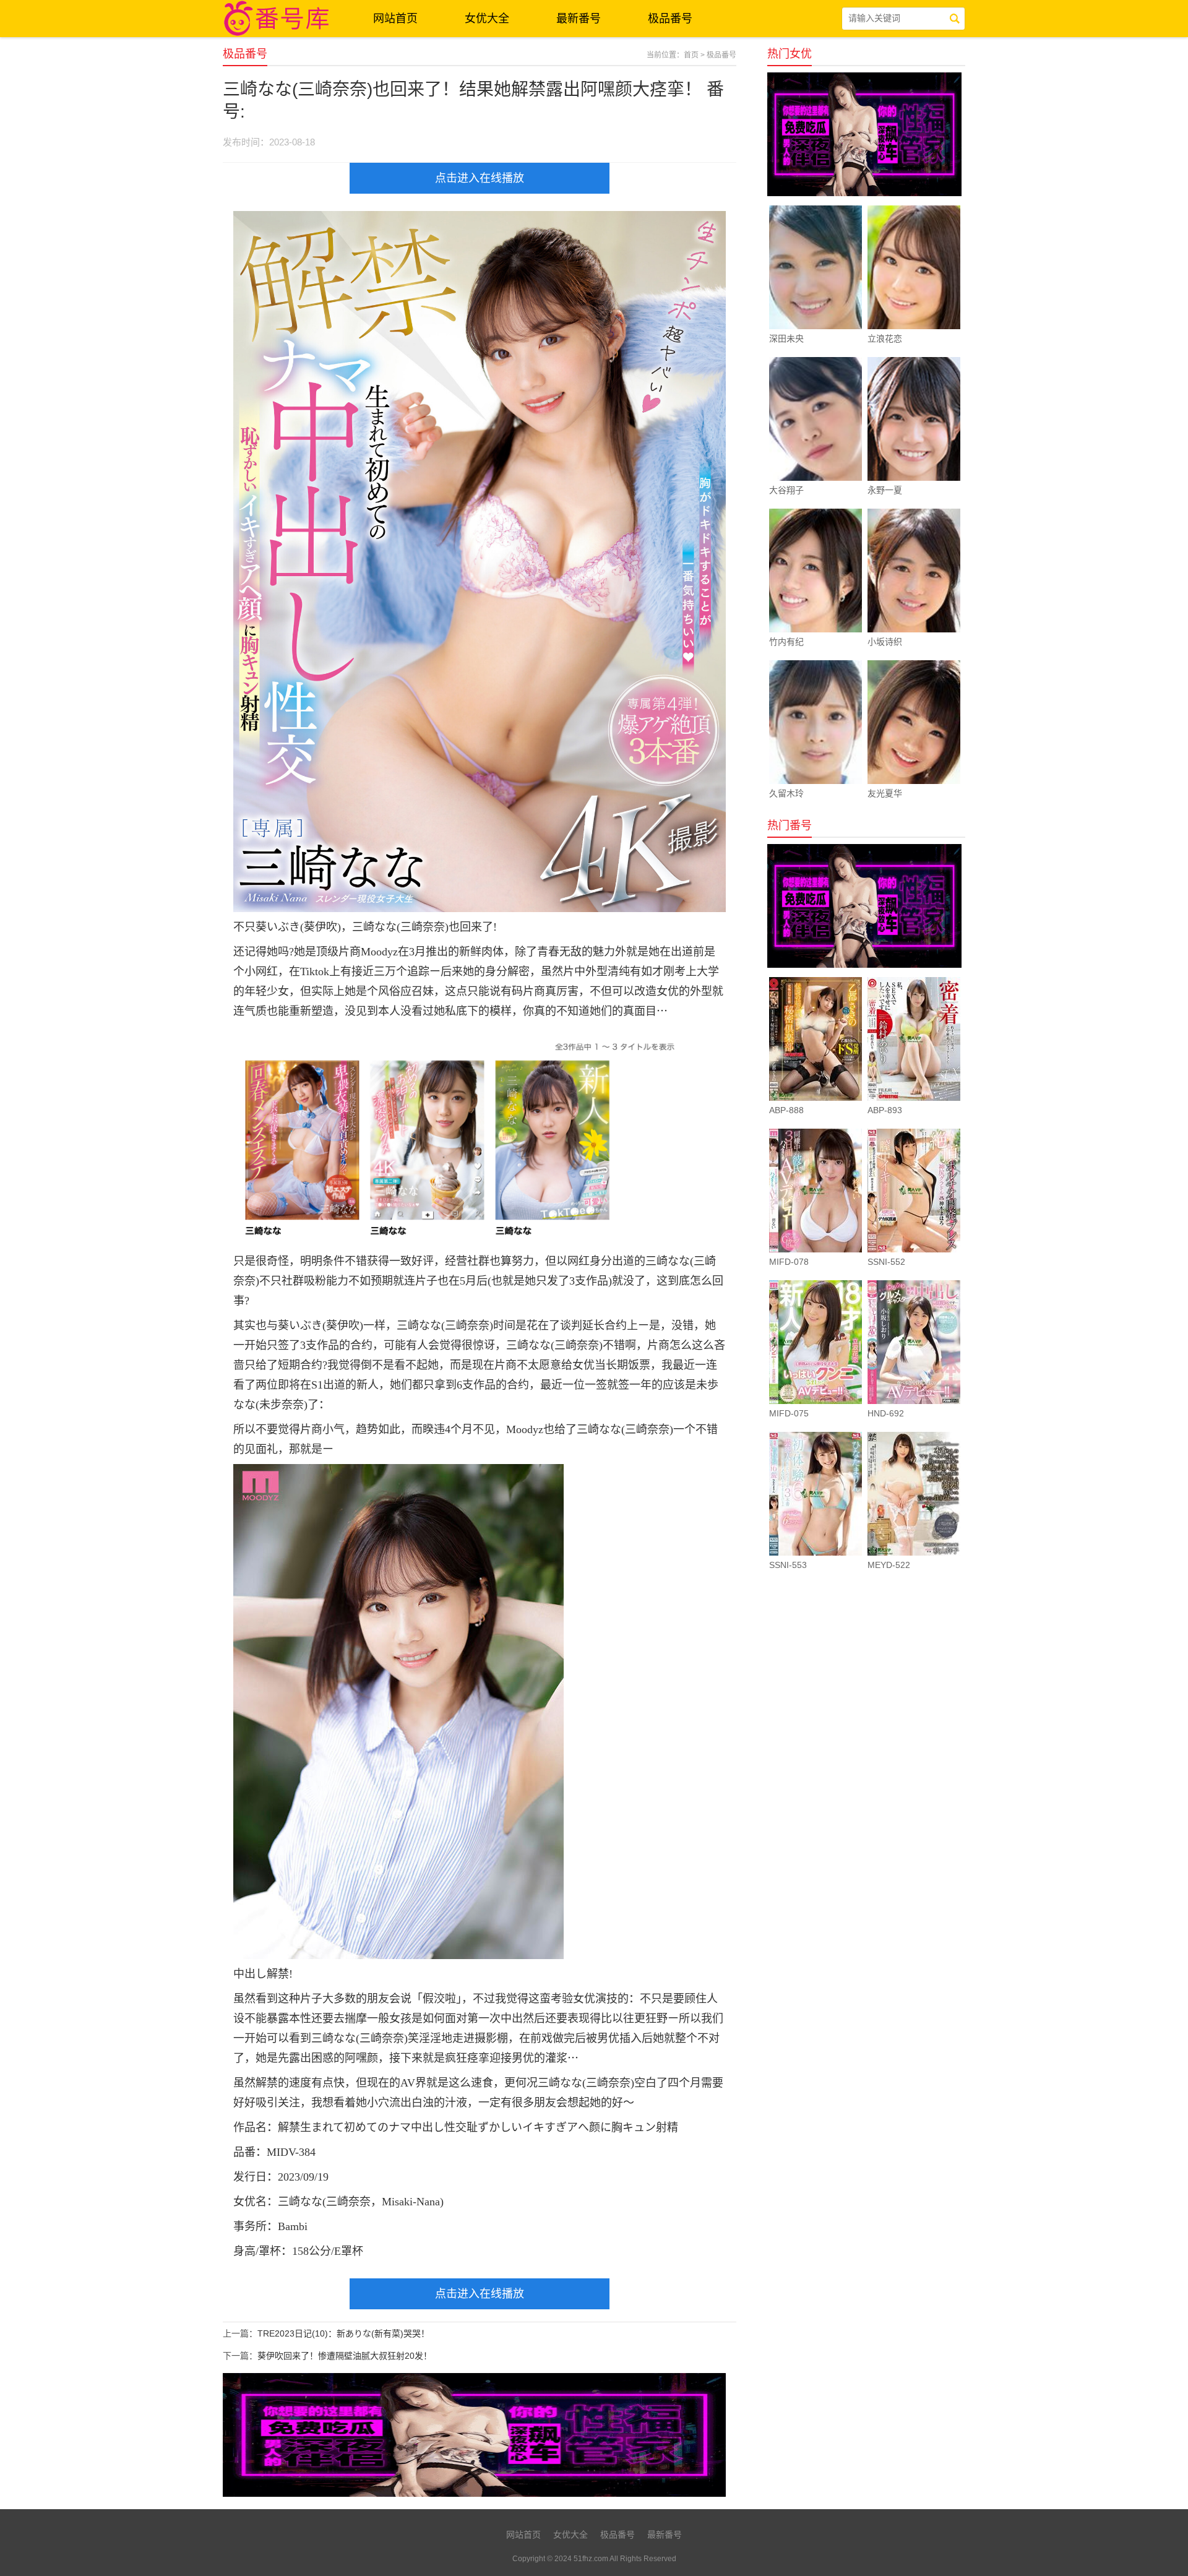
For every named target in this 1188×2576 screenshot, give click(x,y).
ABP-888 (786, 1110)
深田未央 (786, 338)
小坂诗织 (885, 642)
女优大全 (487, 19)
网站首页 (395, 19)
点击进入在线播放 (480, 178)
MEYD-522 (889, 1565)
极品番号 (670, 19)
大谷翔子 (786, 490)
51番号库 (278, 19)
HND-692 (886, 1413)
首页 (691, 55)
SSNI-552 (886, 1262)
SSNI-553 (788, 1565)
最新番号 (579, 19)
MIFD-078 (789, 1262)
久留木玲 (786, 793)
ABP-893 (885, 1110)
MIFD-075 (789, 1413)
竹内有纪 (786, 642)
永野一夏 (885, 490)
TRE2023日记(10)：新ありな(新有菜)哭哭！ (343, 2333)
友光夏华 (885, 793)
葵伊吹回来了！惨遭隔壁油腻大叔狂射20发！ (345, 2356)
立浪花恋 (885, 338)
